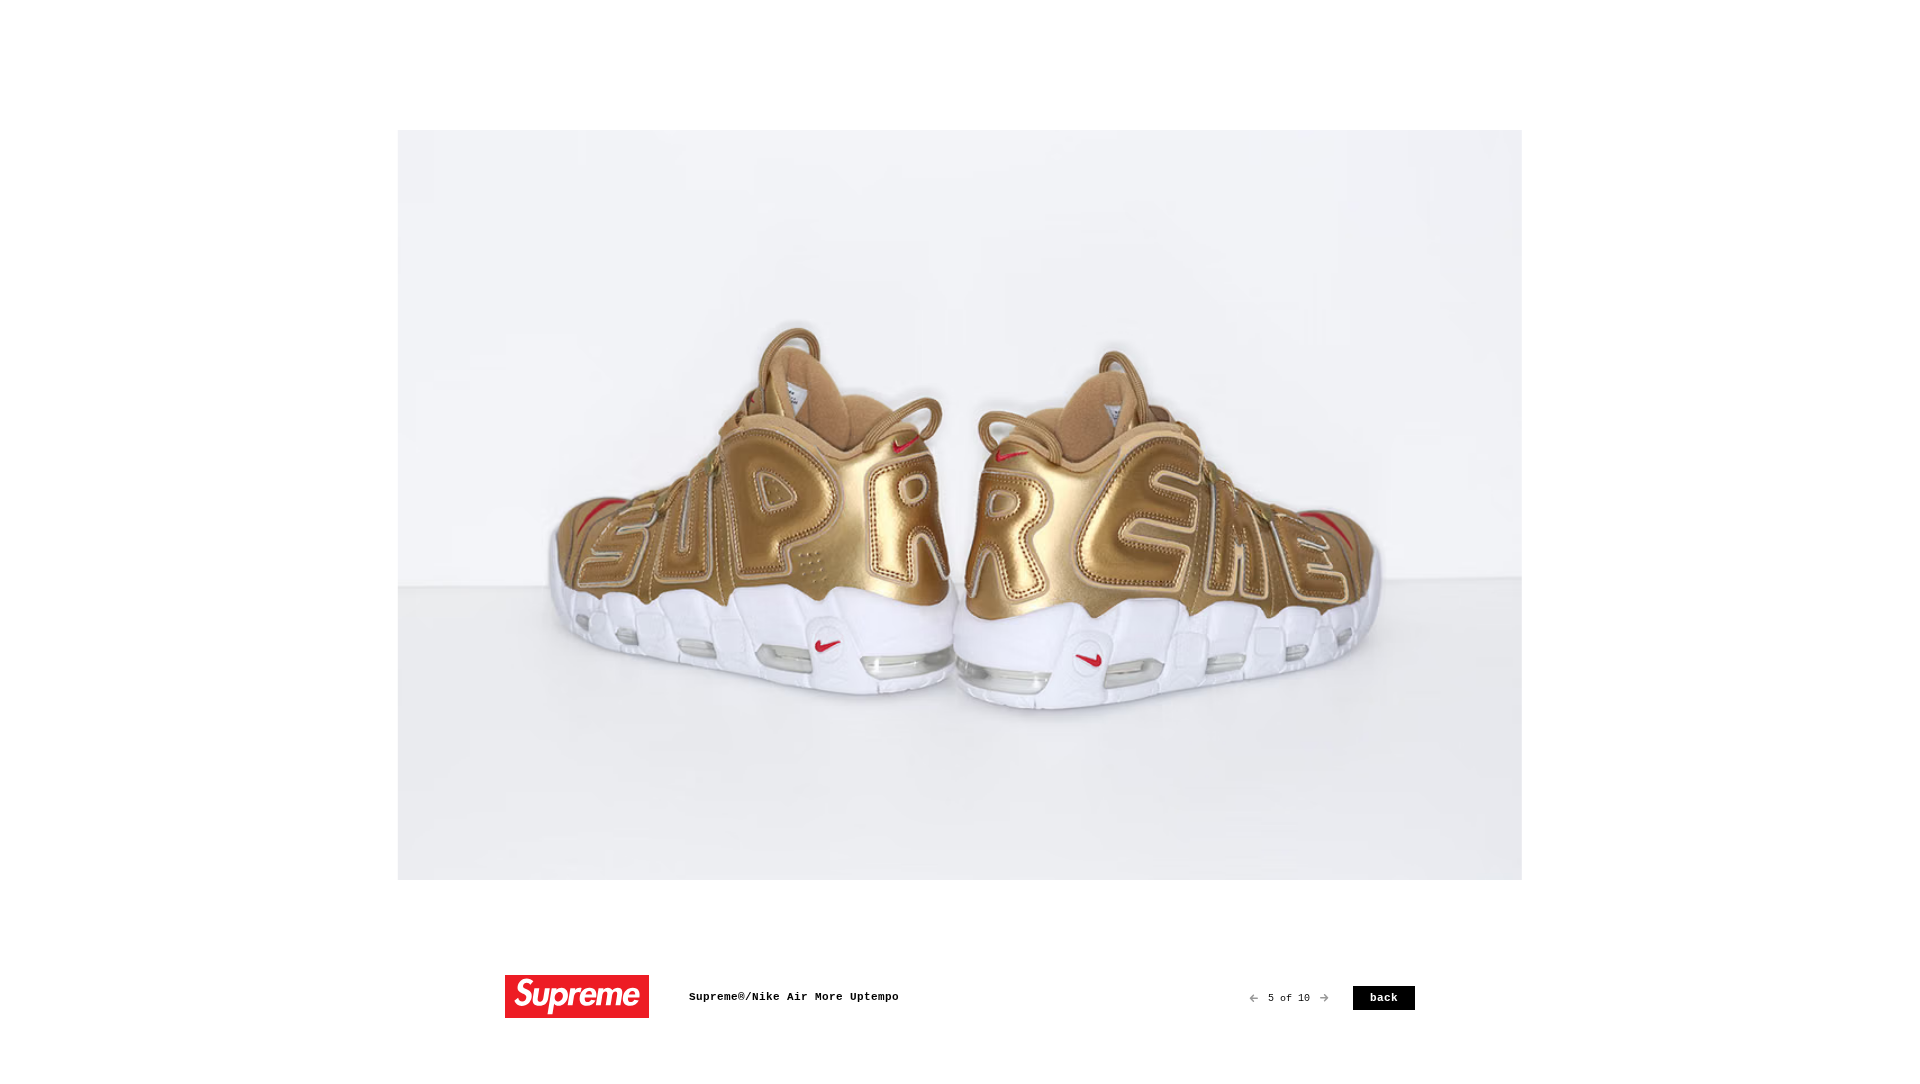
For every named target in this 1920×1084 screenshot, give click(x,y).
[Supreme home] (577, 998)
